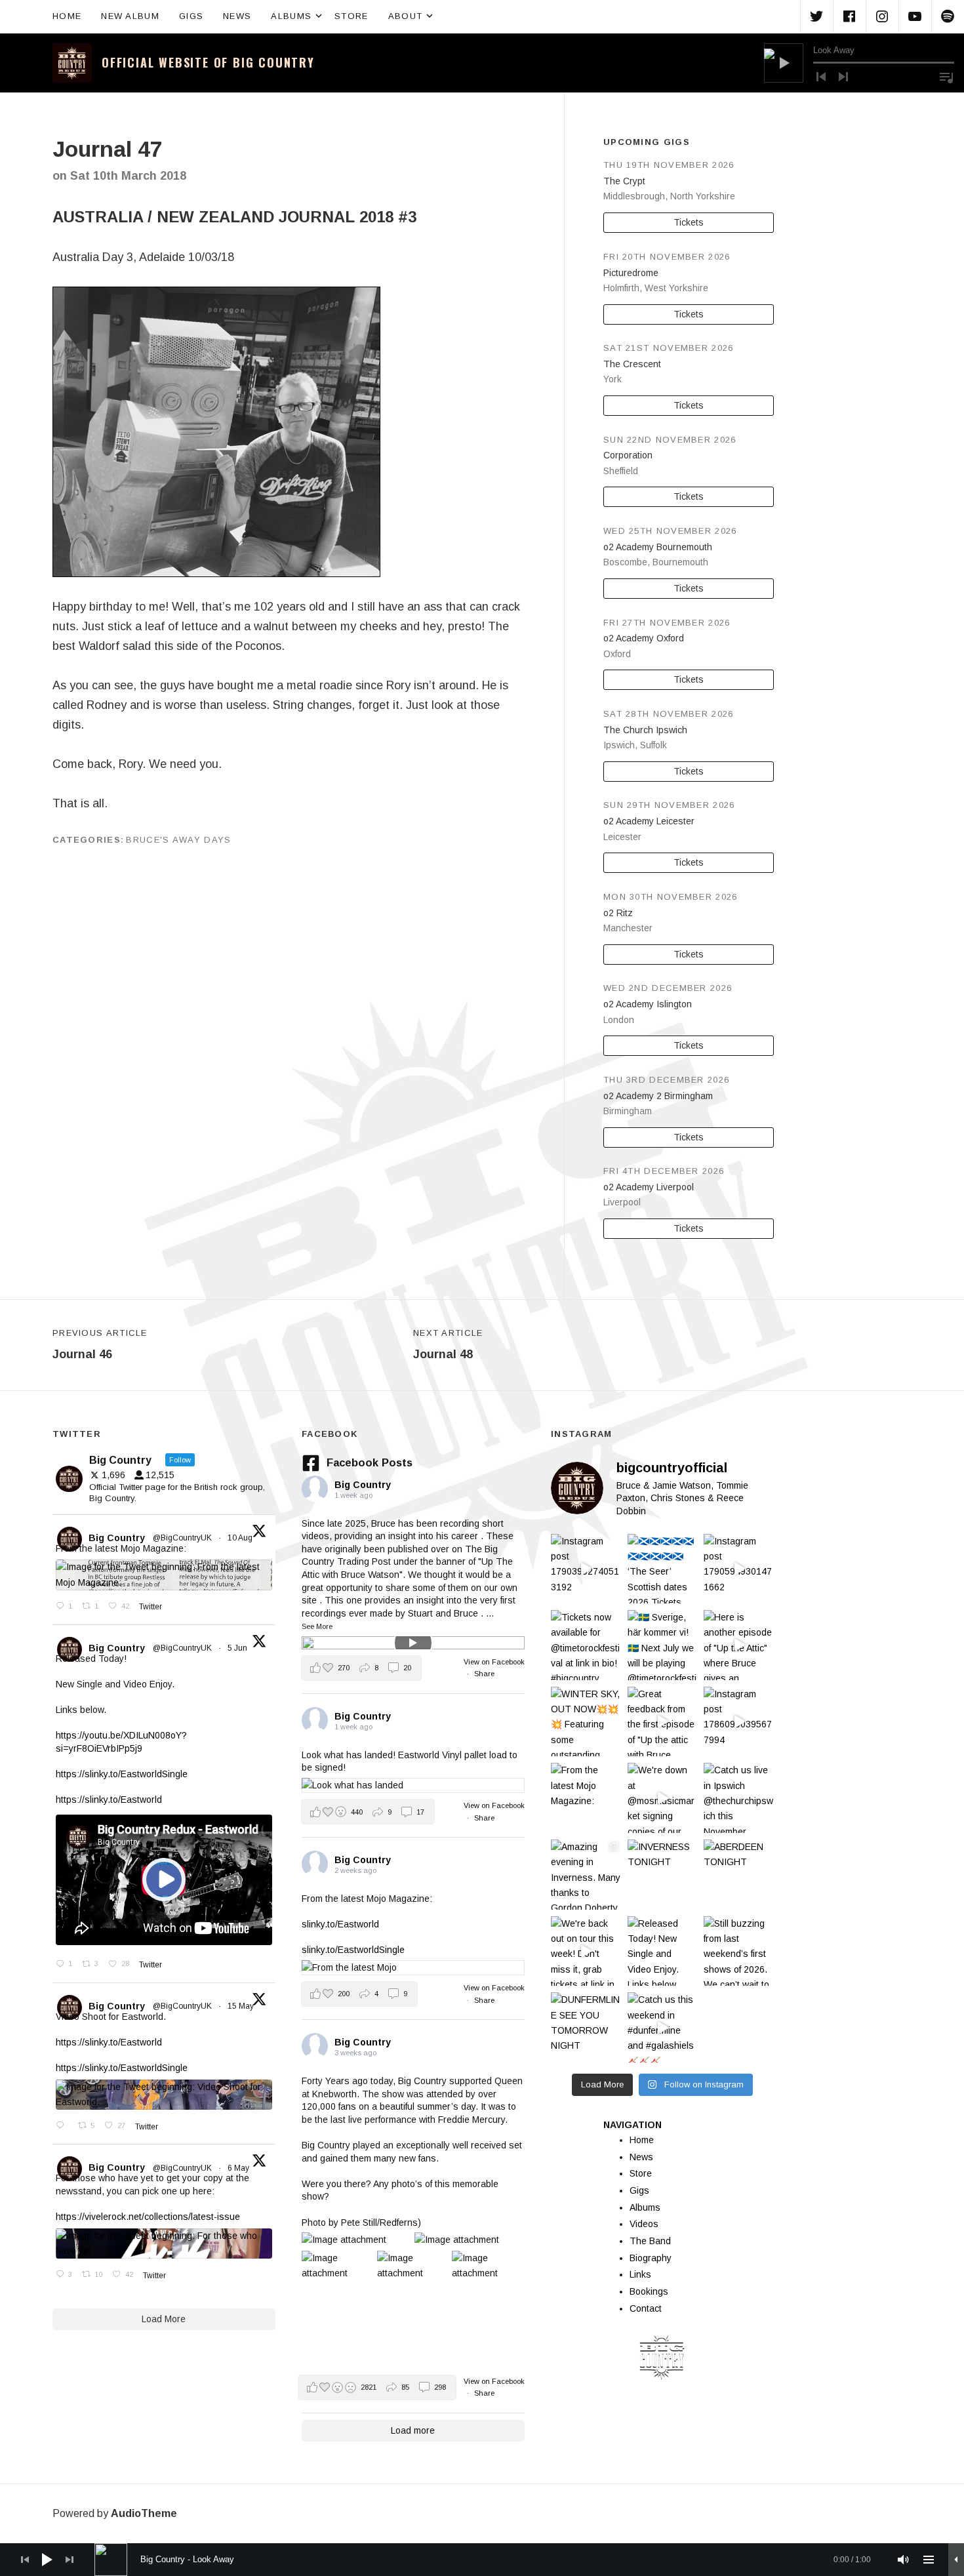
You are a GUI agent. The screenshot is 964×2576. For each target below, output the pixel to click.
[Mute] (904, 2560)
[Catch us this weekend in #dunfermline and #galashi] (663, 2027)
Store (351, 16)
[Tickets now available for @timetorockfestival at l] (586, 1645)
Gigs (191, 16)
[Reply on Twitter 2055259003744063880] (64, 2126)
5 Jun (238, 1648)
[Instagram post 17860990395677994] (739, 1722)
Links (640, 2274)
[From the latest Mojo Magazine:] (586, 1798)
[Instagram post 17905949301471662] (739, 1569)
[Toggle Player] (956, 2560)
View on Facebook (494, 1662)
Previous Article (100, 1344)
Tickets (689, 222)
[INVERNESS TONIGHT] (663, 1875)
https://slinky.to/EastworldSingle (122, 1774)
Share (484, 1674)
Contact (646, 2308)
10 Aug (241, 1538)
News (237, 16)
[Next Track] (843, 77)
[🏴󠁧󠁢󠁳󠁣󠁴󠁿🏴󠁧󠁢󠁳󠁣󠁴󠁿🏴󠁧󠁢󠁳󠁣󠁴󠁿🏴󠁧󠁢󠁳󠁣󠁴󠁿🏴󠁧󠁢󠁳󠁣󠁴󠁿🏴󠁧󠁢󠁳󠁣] (663, 1569)
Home (67, 16)
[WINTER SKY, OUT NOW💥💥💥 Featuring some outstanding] (586, 1722)
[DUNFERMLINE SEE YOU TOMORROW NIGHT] (586, 2027)
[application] (859, 63)
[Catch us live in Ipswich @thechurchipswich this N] (739, 1798)
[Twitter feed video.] (164, 1880)
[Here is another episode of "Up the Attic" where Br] (739, 1645)
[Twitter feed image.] (164, 1575)
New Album (130, 16)
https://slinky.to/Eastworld (109, 1800)
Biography (651, 2258)
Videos (644, 2224)
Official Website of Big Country (208, 62)
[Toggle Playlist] (946, 77)
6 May (239, 2168)
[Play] (784, 63)
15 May (242, 2006)
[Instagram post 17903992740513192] (586, 1569)
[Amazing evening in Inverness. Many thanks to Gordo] (586, 1875)
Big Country (117, 1538)
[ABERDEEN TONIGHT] (739, 1875)
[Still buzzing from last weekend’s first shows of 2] (739, 1951)
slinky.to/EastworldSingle (353, 1950)
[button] (361, 1668)
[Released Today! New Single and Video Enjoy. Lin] (663, 1951)
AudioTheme (144, 2513)
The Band (650, 2241)
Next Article (448, 1344)
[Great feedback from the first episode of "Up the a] (663, 1722)
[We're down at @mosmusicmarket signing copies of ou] (663, 1798)
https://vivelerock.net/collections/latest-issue (148, 2217)
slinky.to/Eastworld (340, 1924)
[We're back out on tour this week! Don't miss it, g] (586, 1951)
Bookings (649, 2291)
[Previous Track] (821, 77)
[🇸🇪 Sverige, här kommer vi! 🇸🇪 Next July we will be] (663, 1645)
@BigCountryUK (182, 1538)
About (412, 15)
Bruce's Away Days (178, 840)
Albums (298, 15)
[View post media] (413, 1643)
